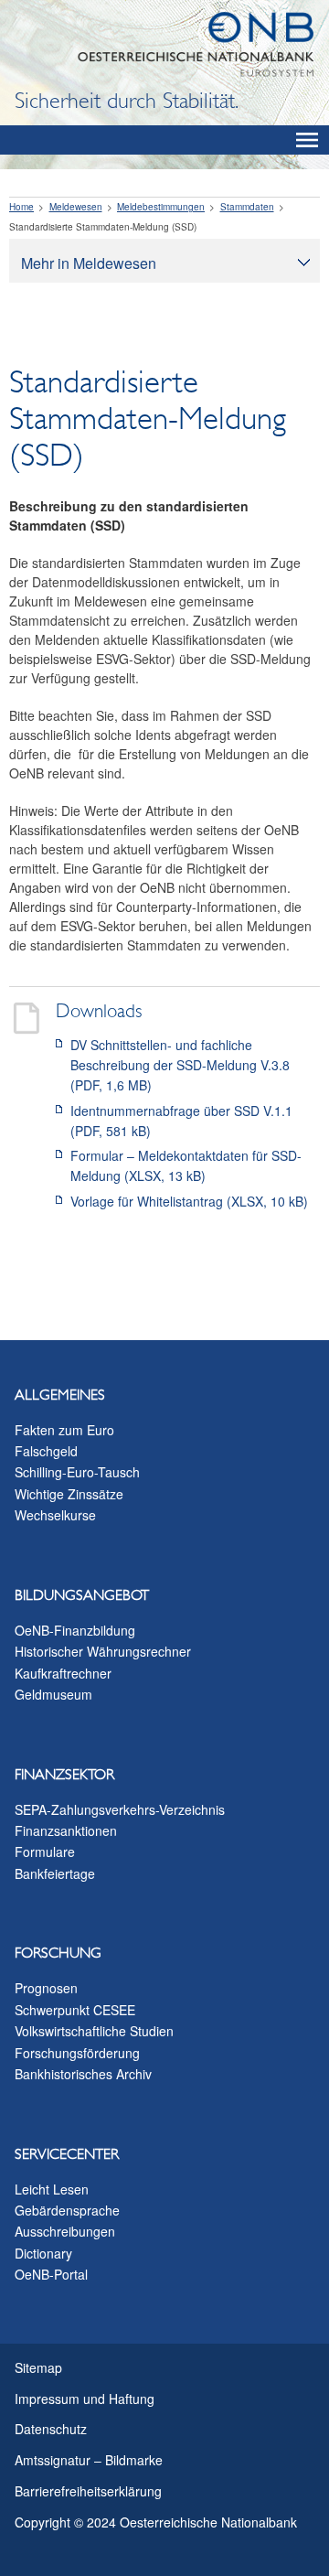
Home (21, 207)
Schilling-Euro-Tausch (77, 1472)
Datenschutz (51, 2429)
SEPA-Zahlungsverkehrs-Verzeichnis (120, 1809)
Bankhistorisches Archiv (83, 2074)
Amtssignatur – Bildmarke (89, 2460)
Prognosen (46, 1988)
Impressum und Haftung (85, 2399)
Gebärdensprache (67, 2210)
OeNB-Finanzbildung (75, 1630)
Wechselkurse (55, 1515)
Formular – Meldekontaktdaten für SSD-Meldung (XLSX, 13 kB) (186, 1165)
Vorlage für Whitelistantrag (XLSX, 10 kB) (189, 1201)
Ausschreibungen (65, 2231)
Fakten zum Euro (64, 1430)
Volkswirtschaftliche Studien (94, 2031)
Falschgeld (46, 1451)
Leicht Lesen (52, 2189)
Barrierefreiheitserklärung (88, 2491)
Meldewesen (76, 207)
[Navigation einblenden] (307, 140)
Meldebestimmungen (161, 207)
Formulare (45, 1851)
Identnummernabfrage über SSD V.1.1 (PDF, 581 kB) (181, 1121)
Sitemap (38, 2367)
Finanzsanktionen (66, 1830)
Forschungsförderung (77, 2053)
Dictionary (43, 2253)
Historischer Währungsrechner (103, 1651)
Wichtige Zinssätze (69, 1494)
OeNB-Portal (51, 2274)
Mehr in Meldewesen (89, 263)
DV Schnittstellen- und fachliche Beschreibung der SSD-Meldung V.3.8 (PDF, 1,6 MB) (180, 1065)
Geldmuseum (53, 1694)
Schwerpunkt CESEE (75, 2010)
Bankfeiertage (55, 1873)
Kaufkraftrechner (63, 1673)
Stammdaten (247, 207)
